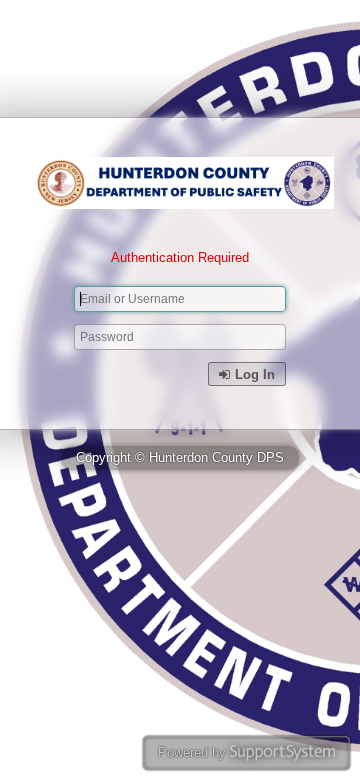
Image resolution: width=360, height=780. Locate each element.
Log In (253, 374)
